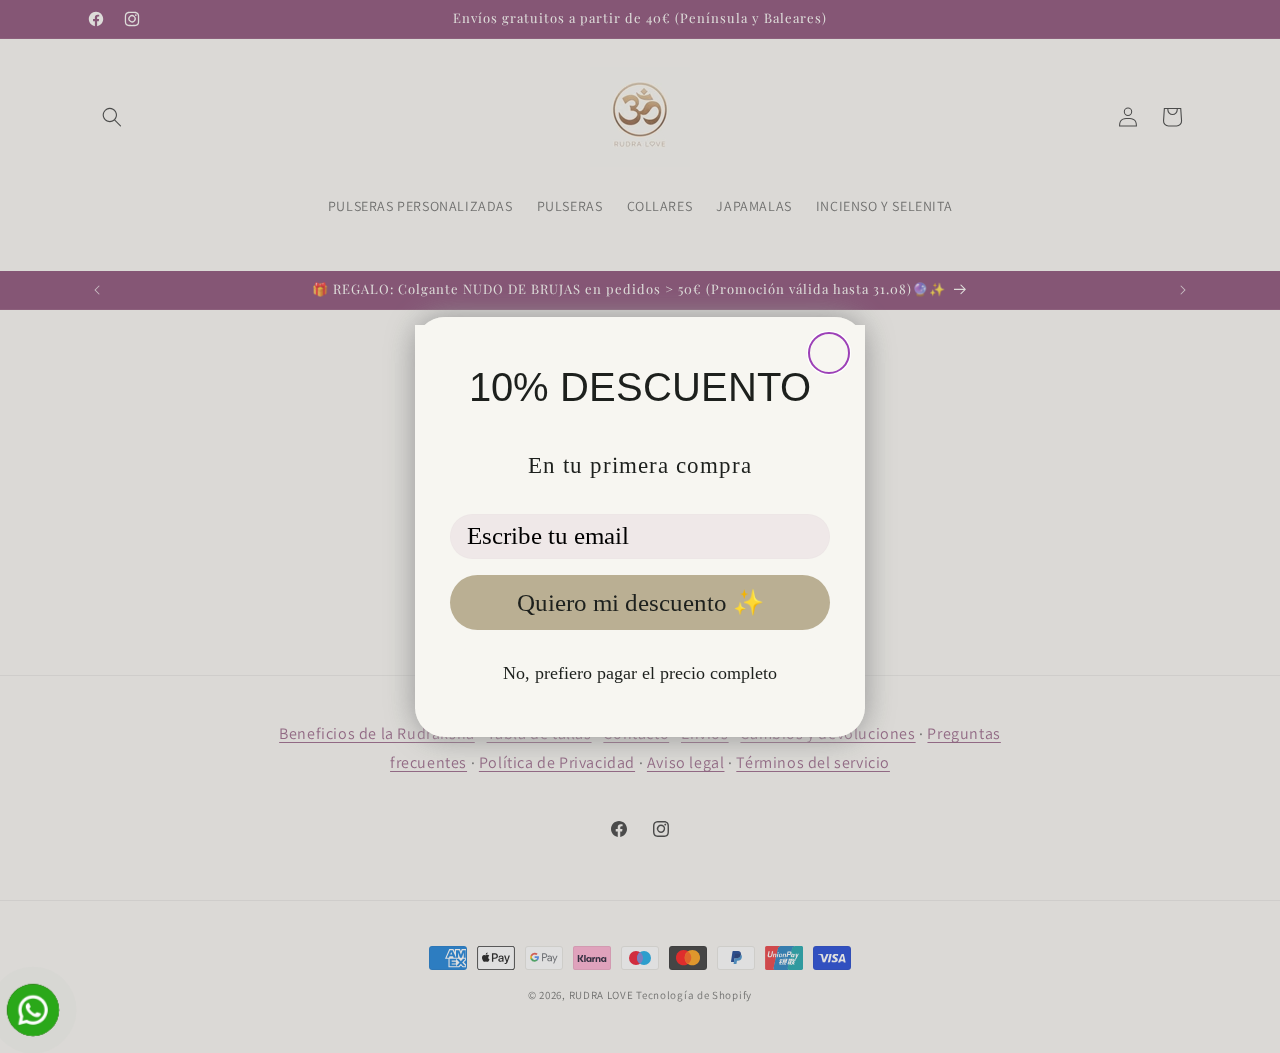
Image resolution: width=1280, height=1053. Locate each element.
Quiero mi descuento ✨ (640, 602)
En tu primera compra (640, 465)
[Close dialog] (829, 353)
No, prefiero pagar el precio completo (640, 673)
